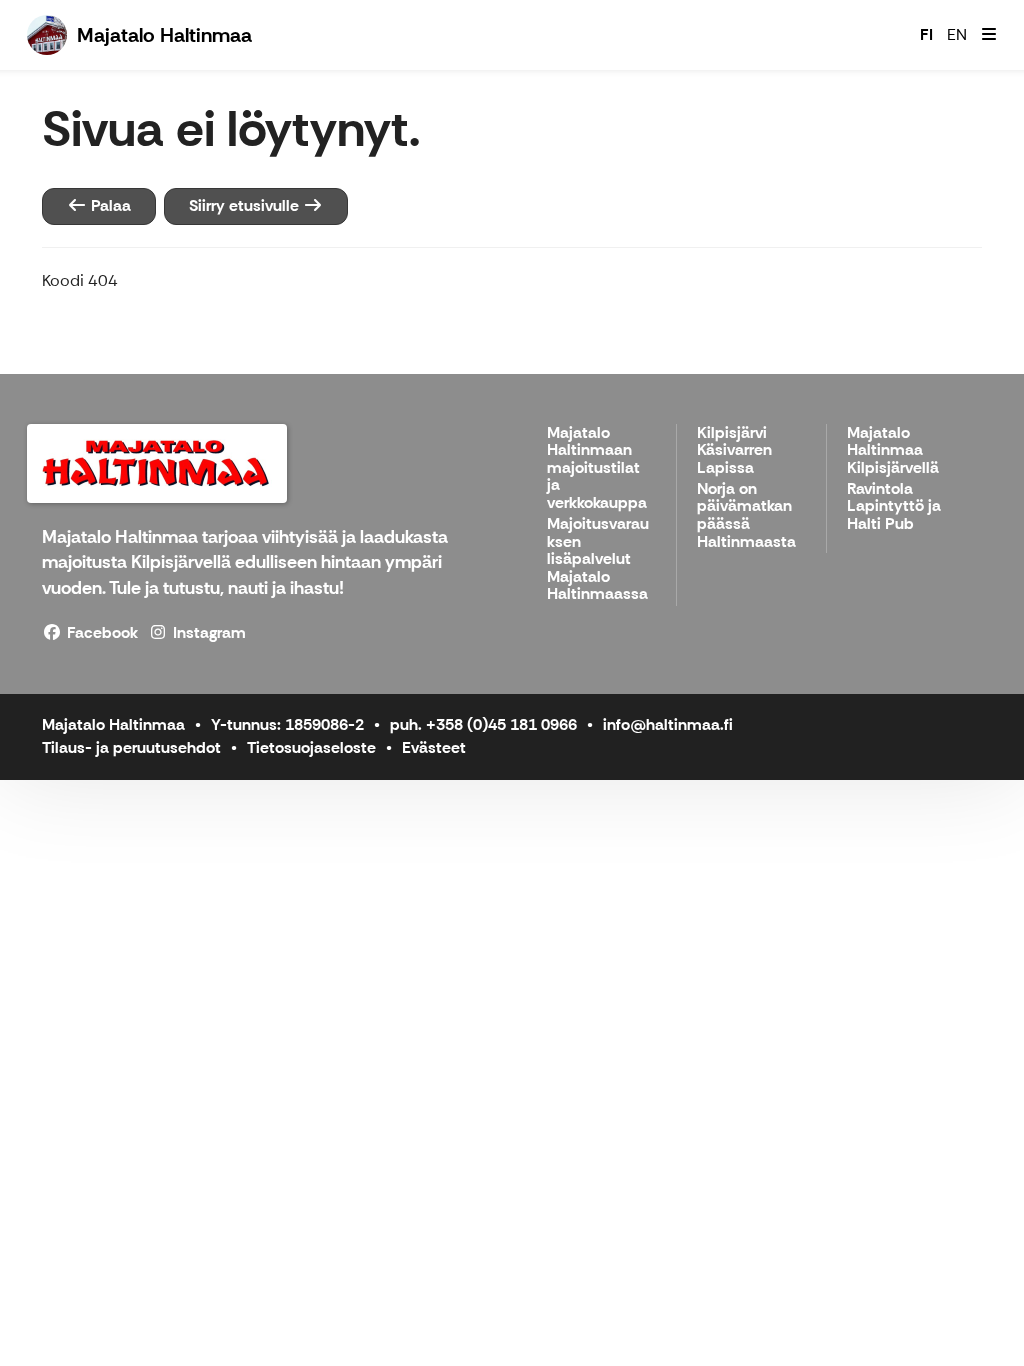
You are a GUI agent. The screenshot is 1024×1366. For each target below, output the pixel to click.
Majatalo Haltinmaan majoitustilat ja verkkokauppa (597, 468)
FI (926, 34)
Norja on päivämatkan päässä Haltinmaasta (746, 516)
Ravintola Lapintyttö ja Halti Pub (894, 507)
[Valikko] (989, 35)
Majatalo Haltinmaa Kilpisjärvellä (893, 451)
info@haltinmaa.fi (668, 724)
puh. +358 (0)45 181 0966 (483, 724)
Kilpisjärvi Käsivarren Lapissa (734, 451)
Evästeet (434, 747)
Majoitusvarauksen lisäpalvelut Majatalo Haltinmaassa (598, 559)
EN (957, 34)
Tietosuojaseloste (311, 747)
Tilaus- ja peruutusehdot (131, 747)
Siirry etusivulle (246, 205)
